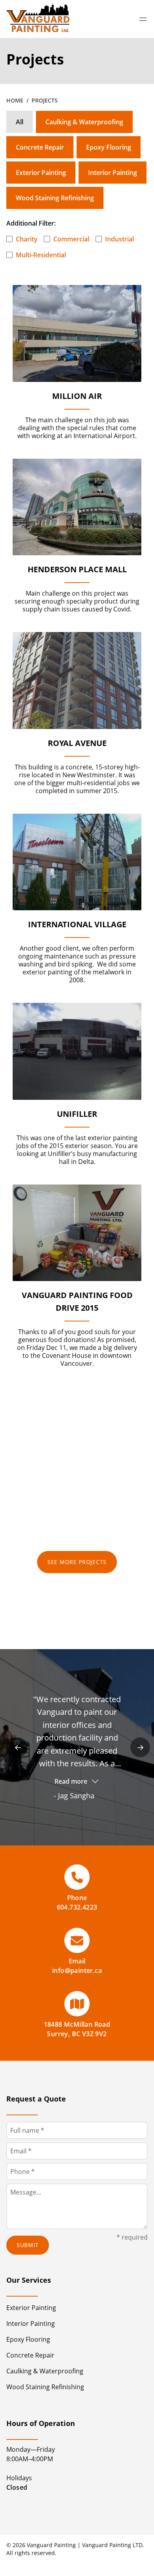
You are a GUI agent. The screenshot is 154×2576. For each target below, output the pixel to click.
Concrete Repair (40, 147)
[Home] (38, 19)
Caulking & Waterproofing (84, 122)
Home (15, 100)
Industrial (119, 239)
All (20, 122)
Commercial (71, 239)
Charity (27, 239)
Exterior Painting (41, 173)
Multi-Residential (41, 255)
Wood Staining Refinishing (55, 198)
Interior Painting (113, 173)
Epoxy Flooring (109, 147)
